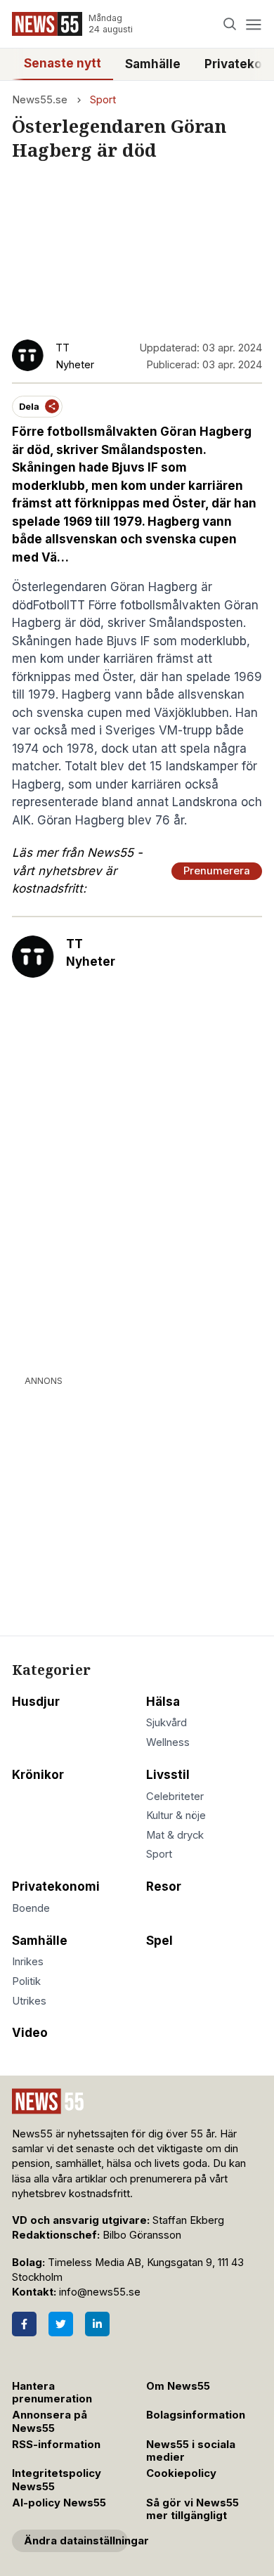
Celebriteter (175, 1797)
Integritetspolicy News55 (57, 2480)
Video (30, 2033)
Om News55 (178, 2386)
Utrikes (29, 2001)
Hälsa (163, 1702)
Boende (31, 1908)
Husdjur (36, 1702)
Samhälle (153, 64)
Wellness (168, 1742)
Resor (164, 1886)
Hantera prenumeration (52, 2393)
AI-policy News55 (59, 2503)
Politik (26, 1981)
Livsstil (168, 1775)
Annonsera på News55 (50, 2422)
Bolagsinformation (196, 2415)
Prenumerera (217, 871)
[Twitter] (61, 2324)
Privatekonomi (56, 1886)
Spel (159, 1941)
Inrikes (28, 1962)
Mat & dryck (175, 1835)
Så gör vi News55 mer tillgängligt (193, 2510)
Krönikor (38, 1775)
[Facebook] (24, 2324)
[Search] (230, 24)
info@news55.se (100, 2292)
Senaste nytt (63, 63)
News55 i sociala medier (191, 2451)
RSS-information (56, 2445)
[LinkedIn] (97, 2324)
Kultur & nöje (176, 1816)
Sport (103, 100)
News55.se (40, 100)
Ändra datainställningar (76, 2541)
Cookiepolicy (181, 2473)
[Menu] (253, 24)
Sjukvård (167, 1723)
